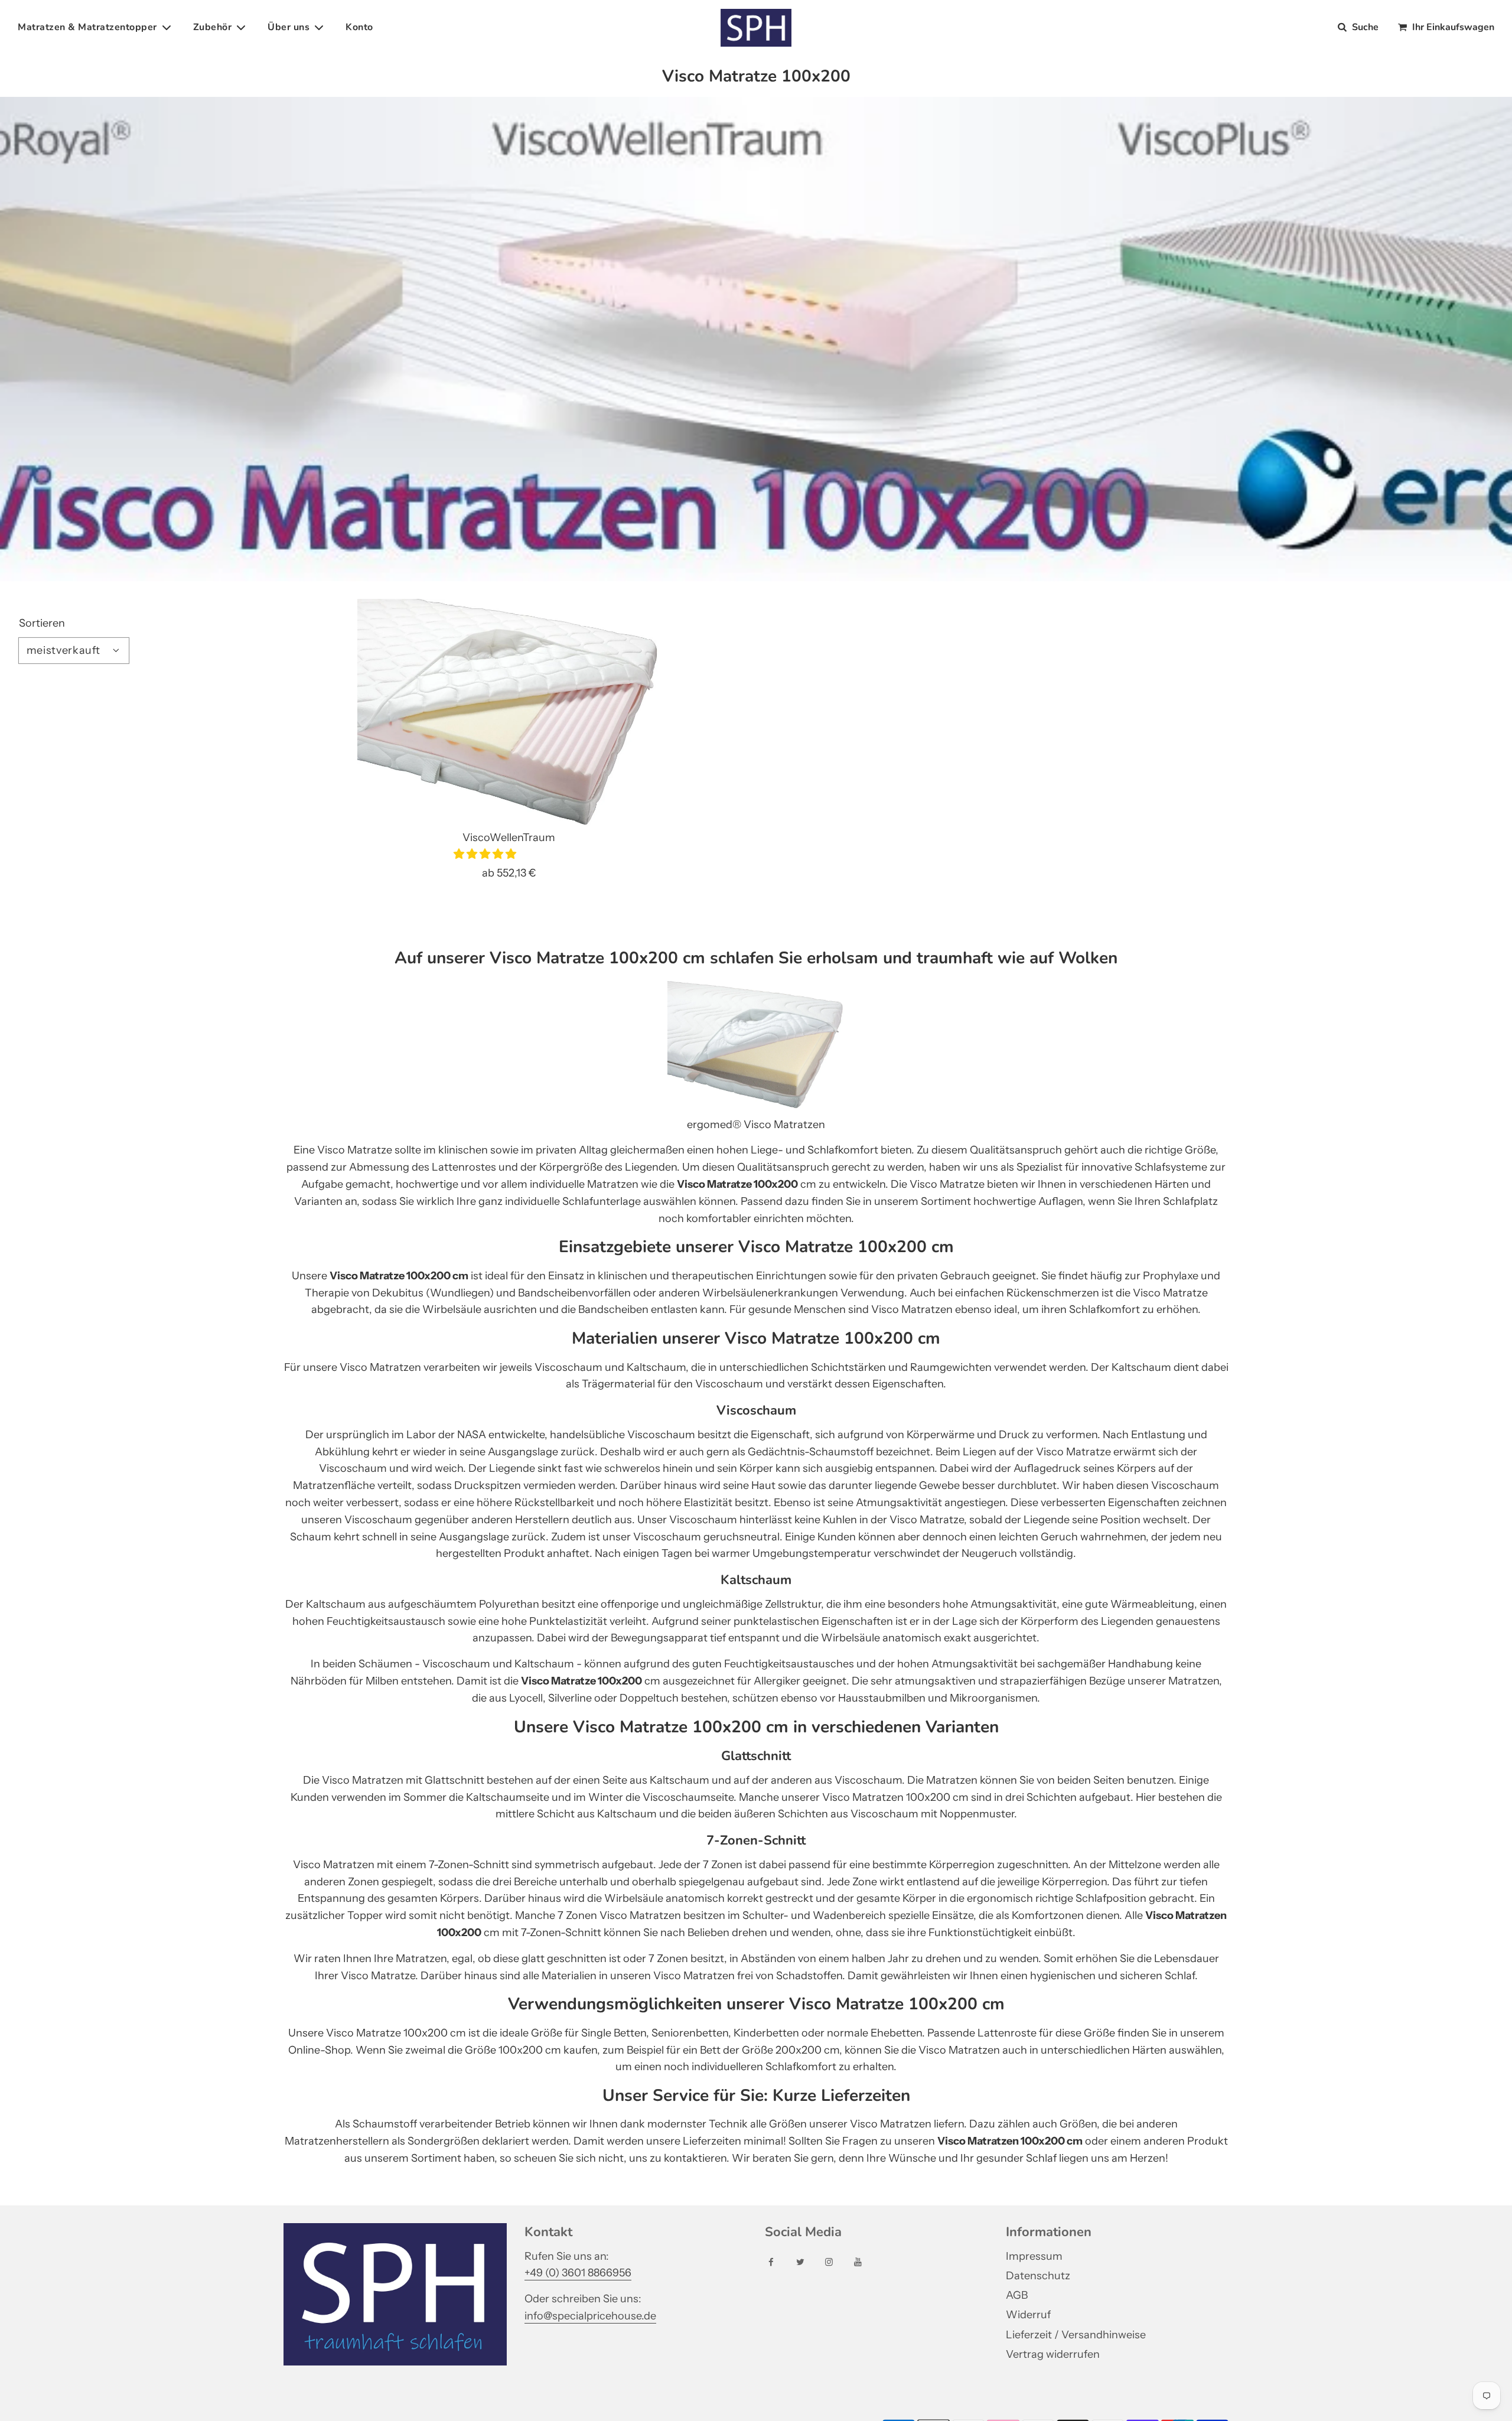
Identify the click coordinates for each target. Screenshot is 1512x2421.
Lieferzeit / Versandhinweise (1076, 2335)
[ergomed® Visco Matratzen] (756, 1107)
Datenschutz (1038, 2276)
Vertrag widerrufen (1053, 2354)
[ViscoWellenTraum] (509, 713)
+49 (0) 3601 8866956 (578, 2273)
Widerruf (1028, 2315)
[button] (486, 854)
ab (509, 873)
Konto (359, 27)
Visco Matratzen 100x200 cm (1010, 2141)
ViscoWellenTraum (509, 838)
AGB (1017, 2295)
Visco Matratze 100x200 (737, 1184)
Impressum (1034, 2256)
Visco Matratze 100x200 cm (399, 1276)
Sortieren (42, 623)
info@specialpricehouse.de (590, 2316)
